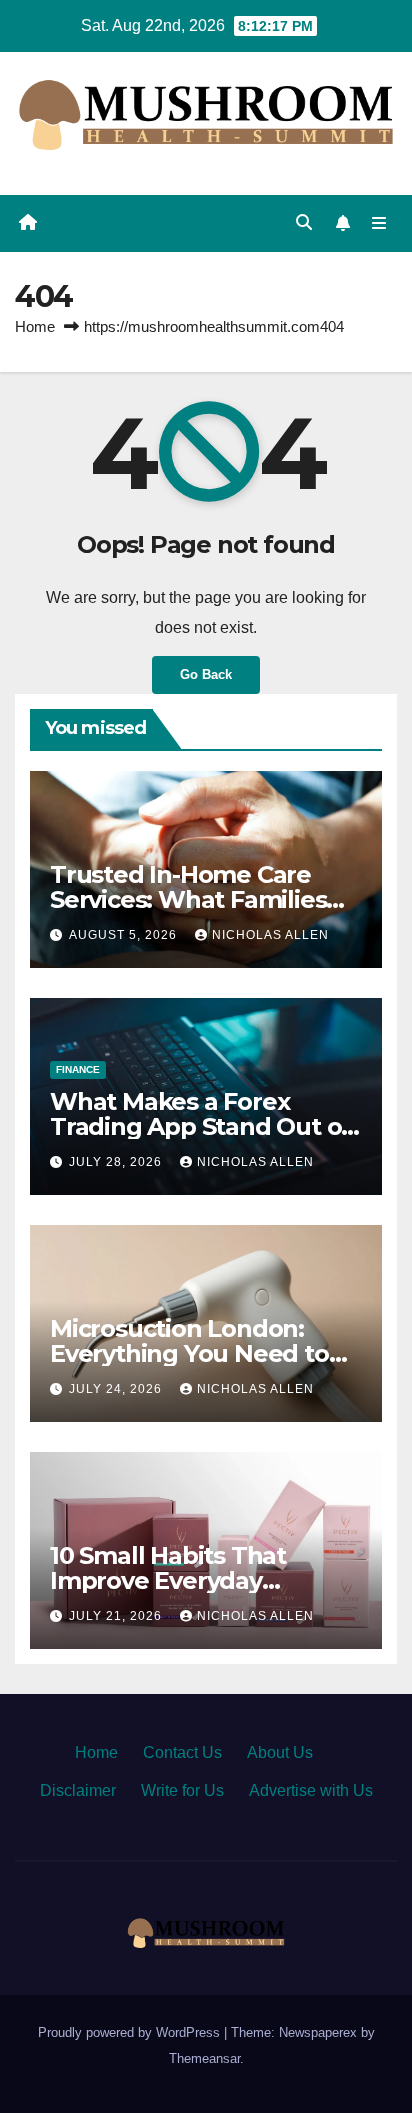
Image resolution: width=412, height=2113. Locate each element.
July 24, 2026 (117, 1389)
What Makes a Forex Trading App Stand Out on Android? (203, 1126)
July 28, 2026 (117, 1162)
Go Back (206, 674)
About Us (280, 1752)
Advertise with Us (311, 1790)
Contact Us (182, 1752)
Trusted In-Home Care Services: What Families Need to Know (188, 899)
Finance (78, 1069)
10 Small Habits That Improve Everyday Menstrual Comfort (168, 1580)
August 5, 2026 (125, 935)
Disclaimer (78, 1790)
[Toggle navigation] (379, 223)
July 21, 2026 (117, 1616)
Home (35, 326)
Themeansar (204, 2058)
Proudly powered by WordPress (131, 2032)
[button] (304, 222)
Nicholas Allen (270, 935)
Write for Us (182, 1790)
